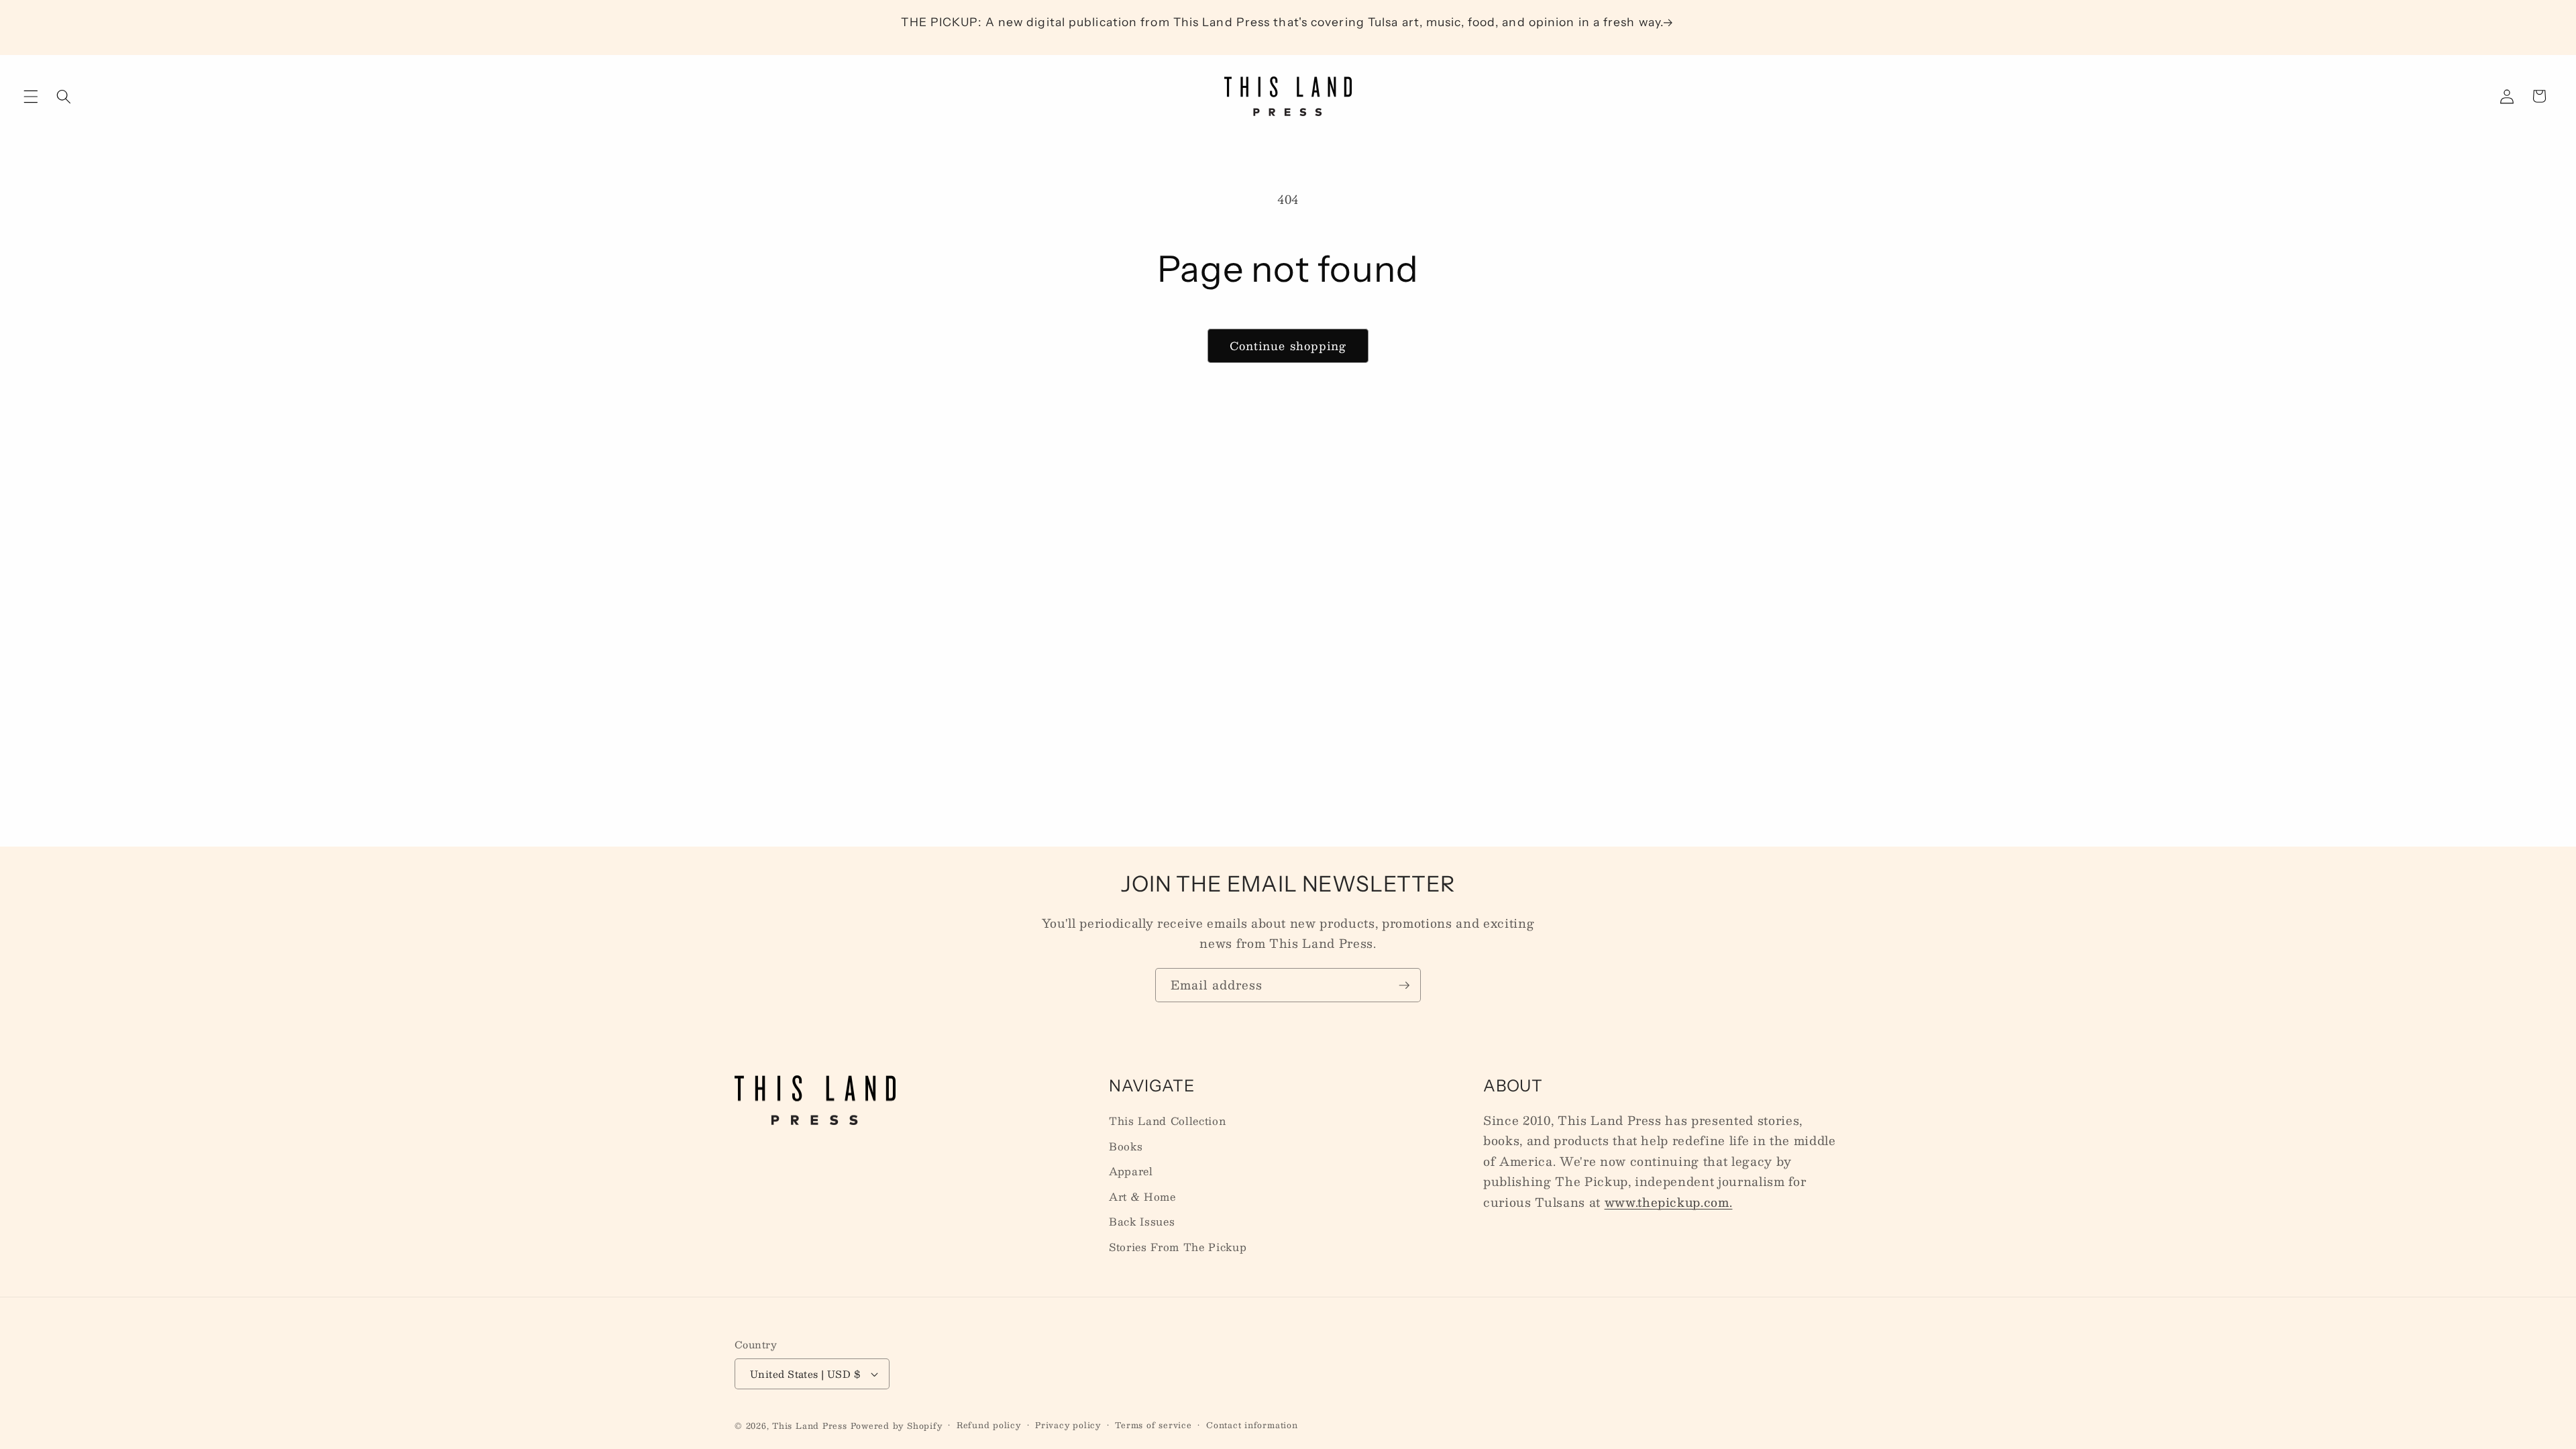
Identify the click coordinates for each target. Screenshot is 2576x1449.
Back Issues (1142, 1222)
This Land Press (810, 1426)
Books (1126, 1146)
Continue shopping (1288, 345)
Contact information (1252, 1425)
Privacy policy (1068, 1425)
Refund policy (989, 1425)
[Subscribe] (1404, 985)
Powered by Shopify (897, 1426)
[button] (31, 96)
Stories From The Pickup (1178, 1247)
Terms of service (1153, 1425)
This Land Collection (1167, 1121)
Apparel (1131, 1171)
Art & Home (1142, 1197)
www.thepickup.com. (1669, 1202)
